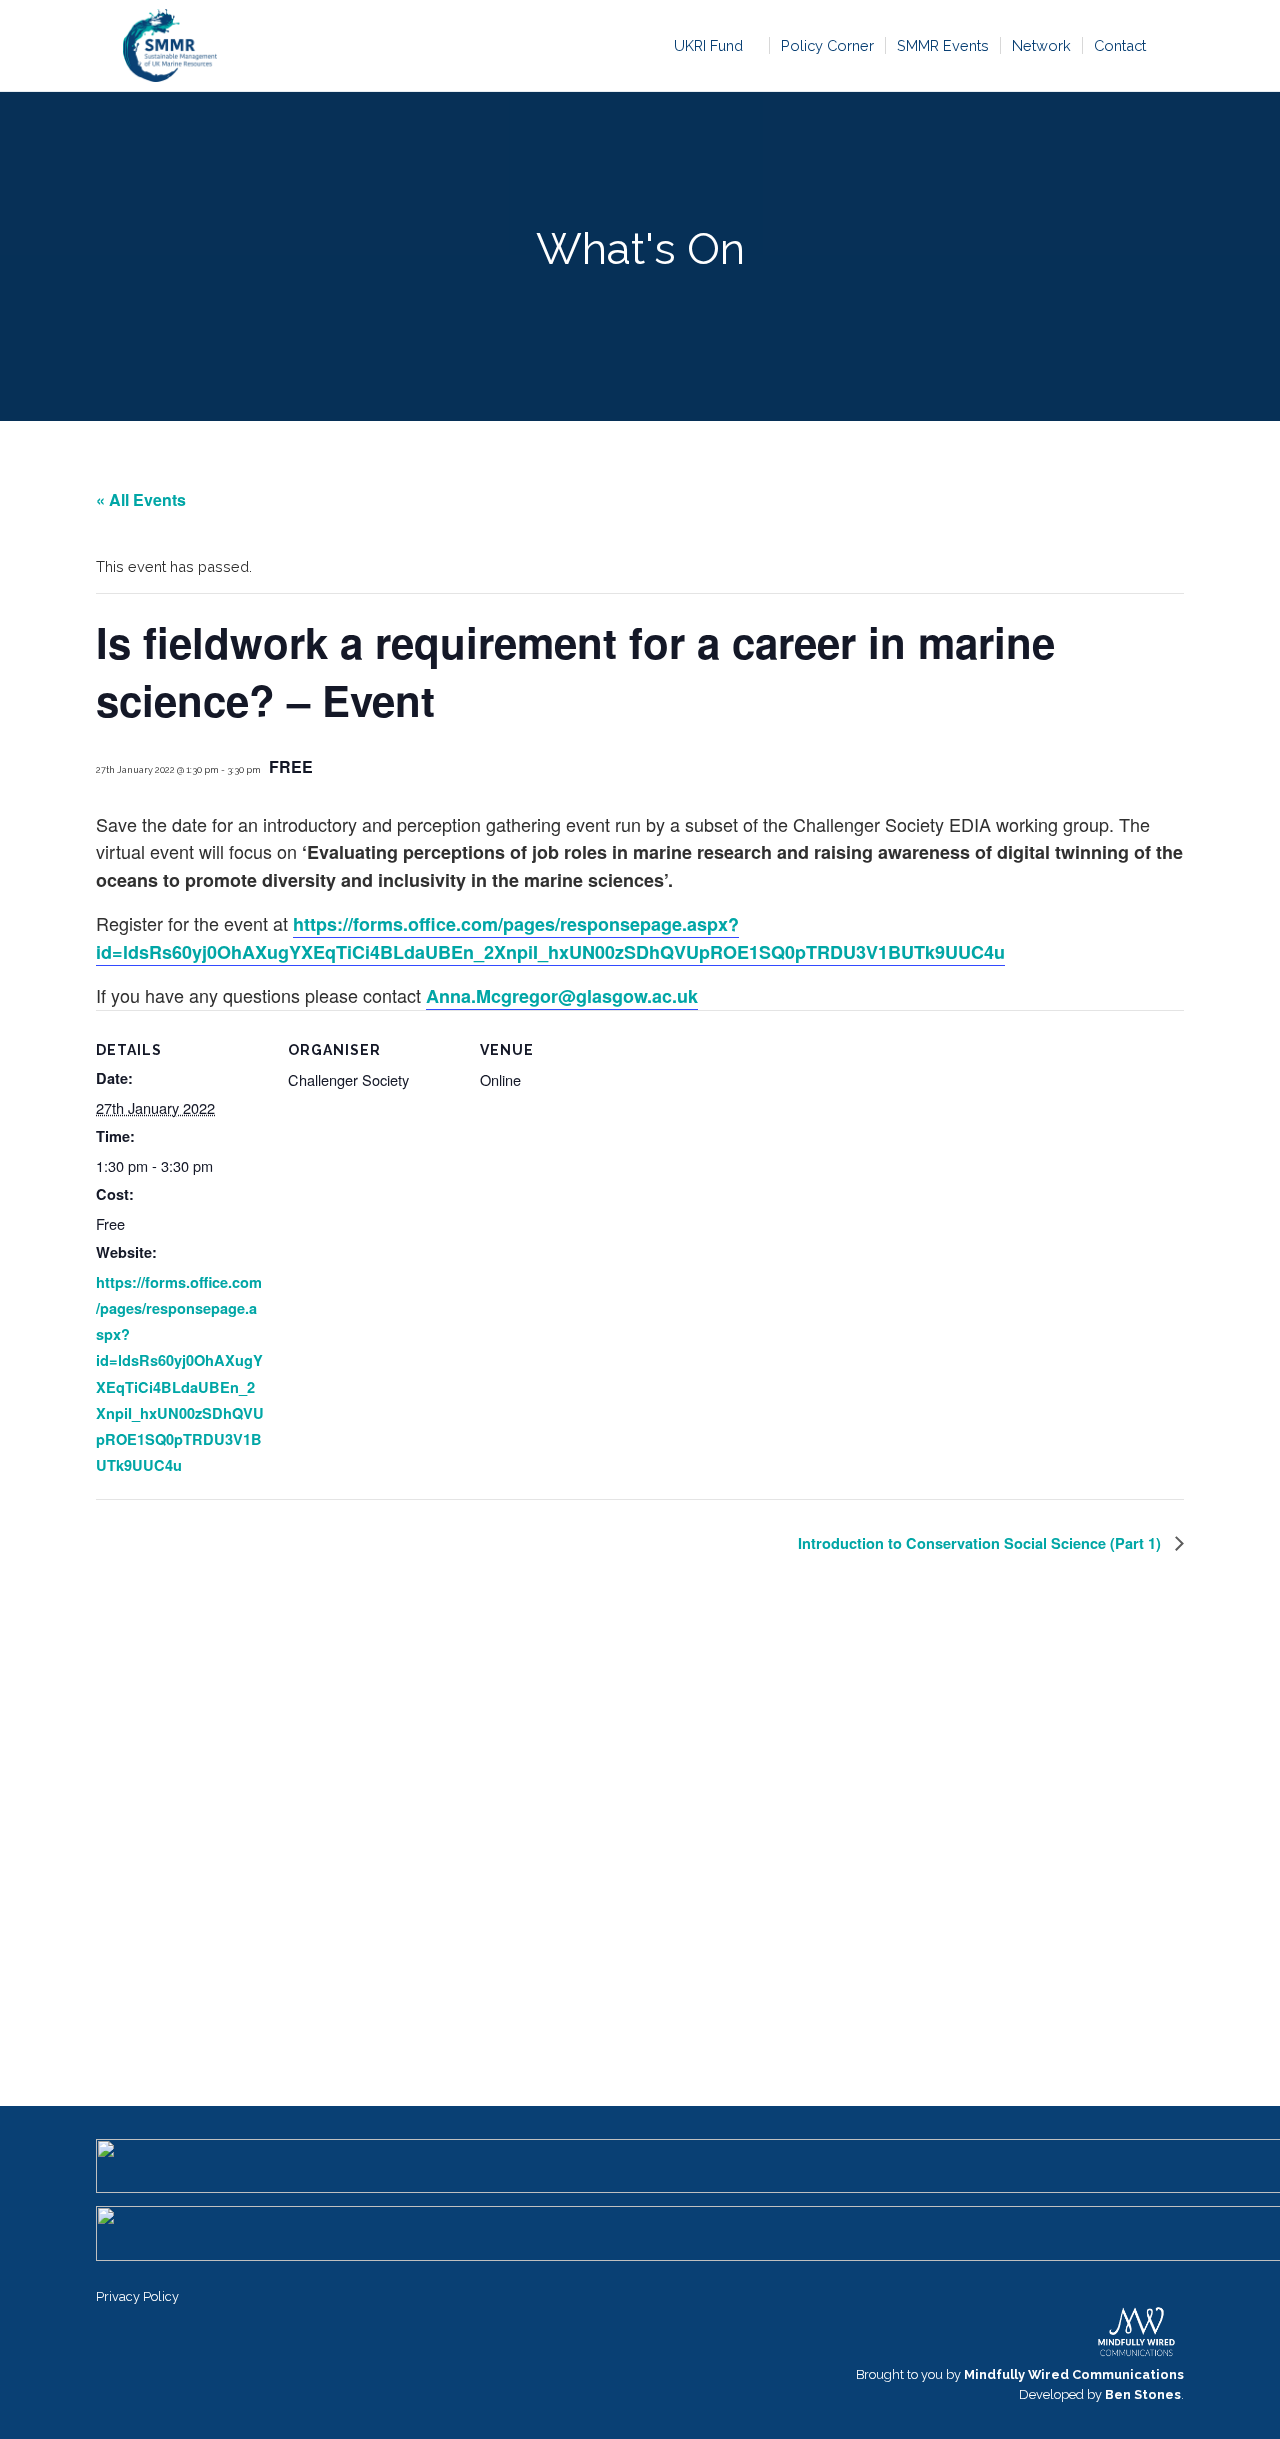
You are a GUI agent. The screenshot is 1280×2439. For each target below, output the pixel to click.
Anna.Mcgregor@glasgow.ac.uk (562, 996)
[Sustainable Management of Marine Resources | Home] (169, 45)
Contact (1120, 45)
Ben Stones (1143, 2394)
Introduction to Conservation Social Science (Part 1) (981, 1543)
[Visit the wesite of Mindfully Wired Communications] (1136, 2354)
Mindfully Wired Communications (1074, 2374)
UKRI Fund (708, 45)
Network (1041, 45)
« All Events (141, 499)
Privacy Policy (137, 2296)
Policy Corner (827, 45)
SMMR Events (943, 45)
